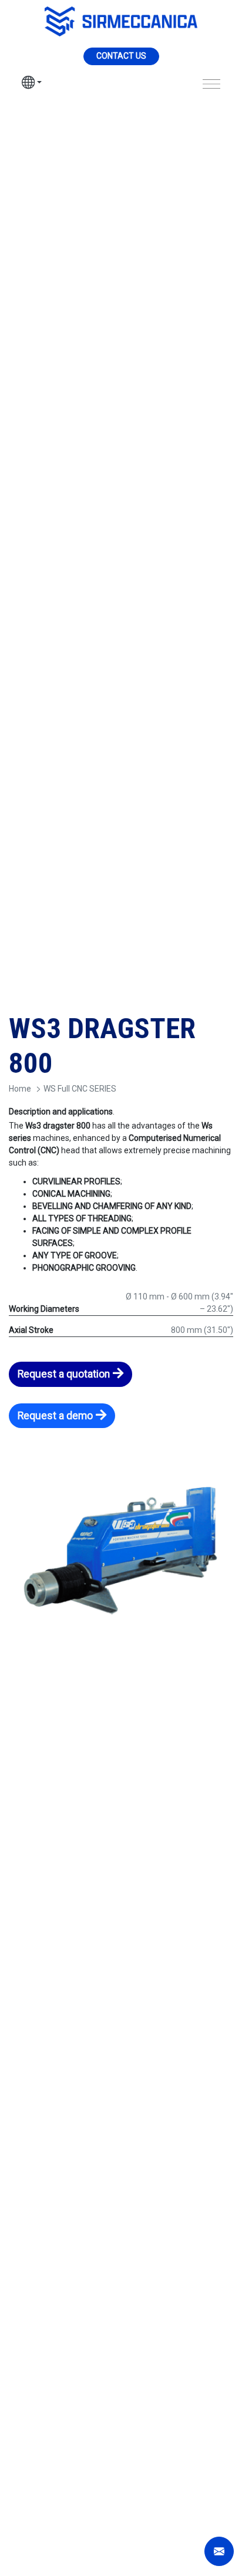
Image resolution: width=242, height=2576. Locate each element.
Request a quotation (64, 1374)
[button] (32, 84)
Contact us (121, 56)
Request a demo (55, 1416)
